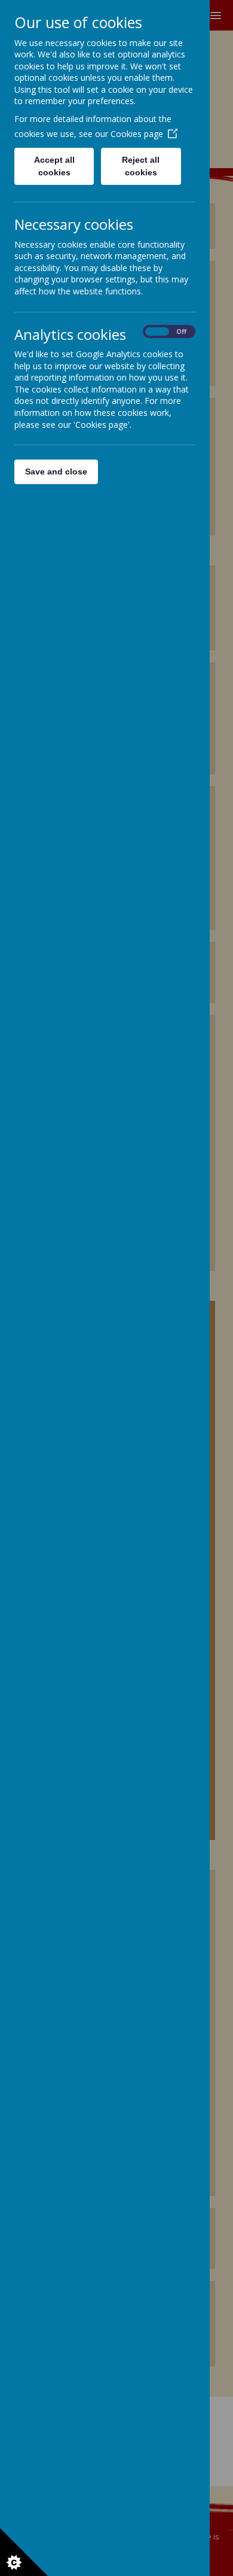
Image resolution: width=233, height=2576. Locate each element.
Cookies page (137, 134)
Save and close (56, 472)
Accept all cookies (54, 166)
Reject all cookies (141, 166)
